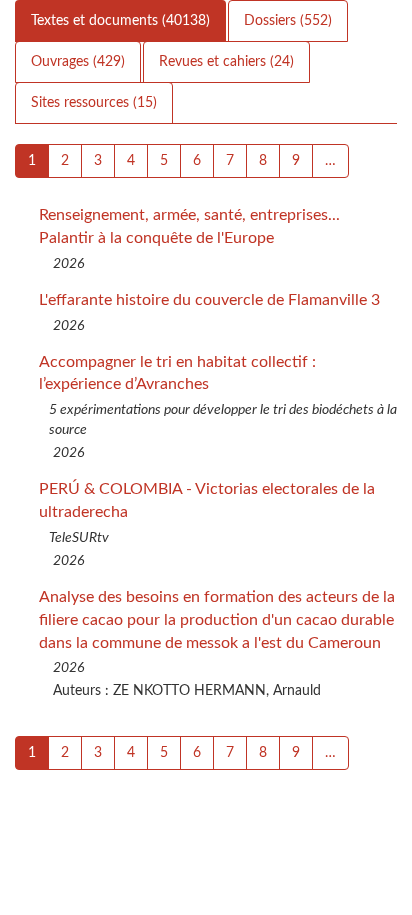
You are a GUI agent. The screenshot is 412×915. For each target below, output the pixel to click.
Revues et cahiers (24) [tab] (226, 62)
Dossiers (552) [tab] (288, 21)
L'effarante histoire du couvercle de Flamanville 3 (209, 300)
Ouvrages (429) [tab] (78, 62)
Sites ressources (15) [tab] (94, 103)
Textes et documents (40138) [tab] (120, 21)
